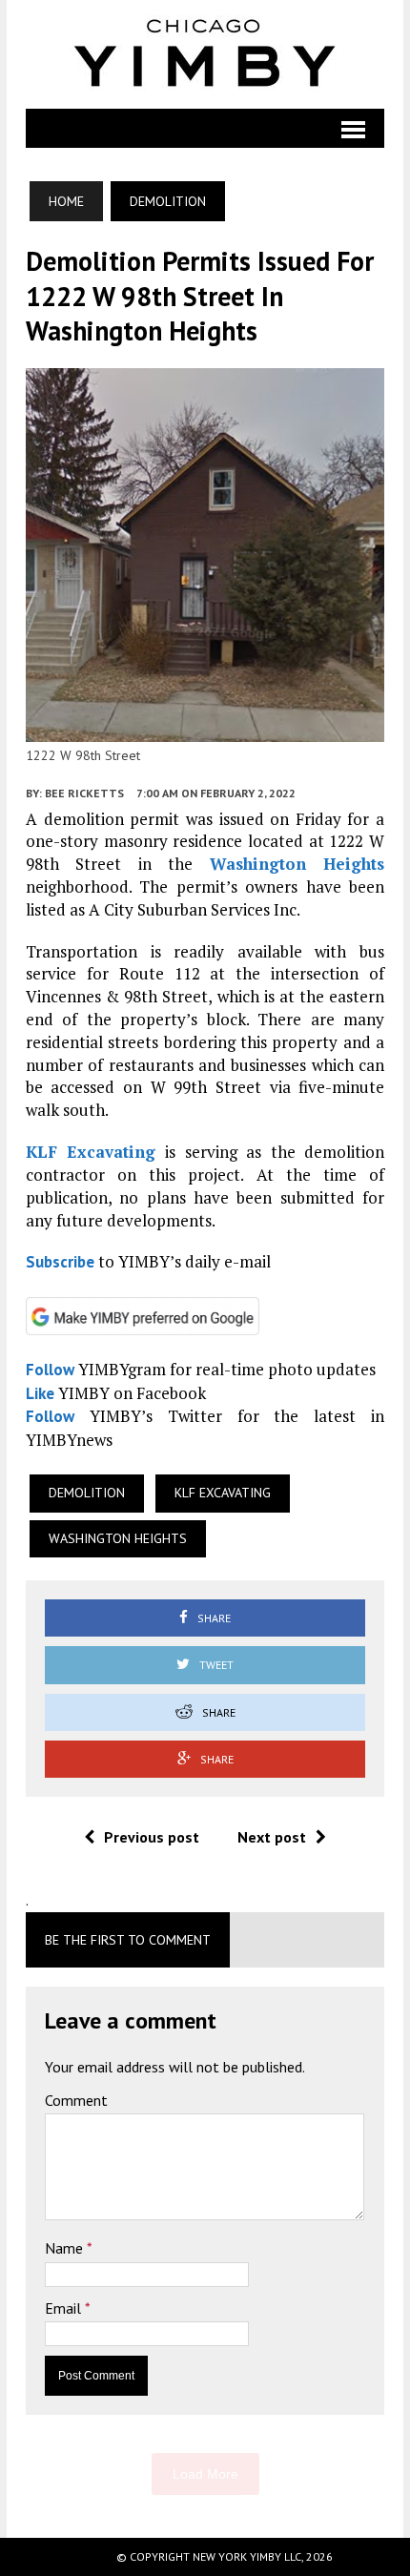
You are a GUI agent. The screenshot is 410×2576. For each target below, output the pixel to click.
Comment (76, 2100)
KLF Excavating (91, 1152)
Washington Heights (297, 864)
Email (65, 2308)
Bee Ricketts (84, 793)
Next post (272, 1837)
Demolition (87, 1493)
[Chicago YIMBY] (205, 54)
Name (66, 2248)
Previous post (152, 1837)
